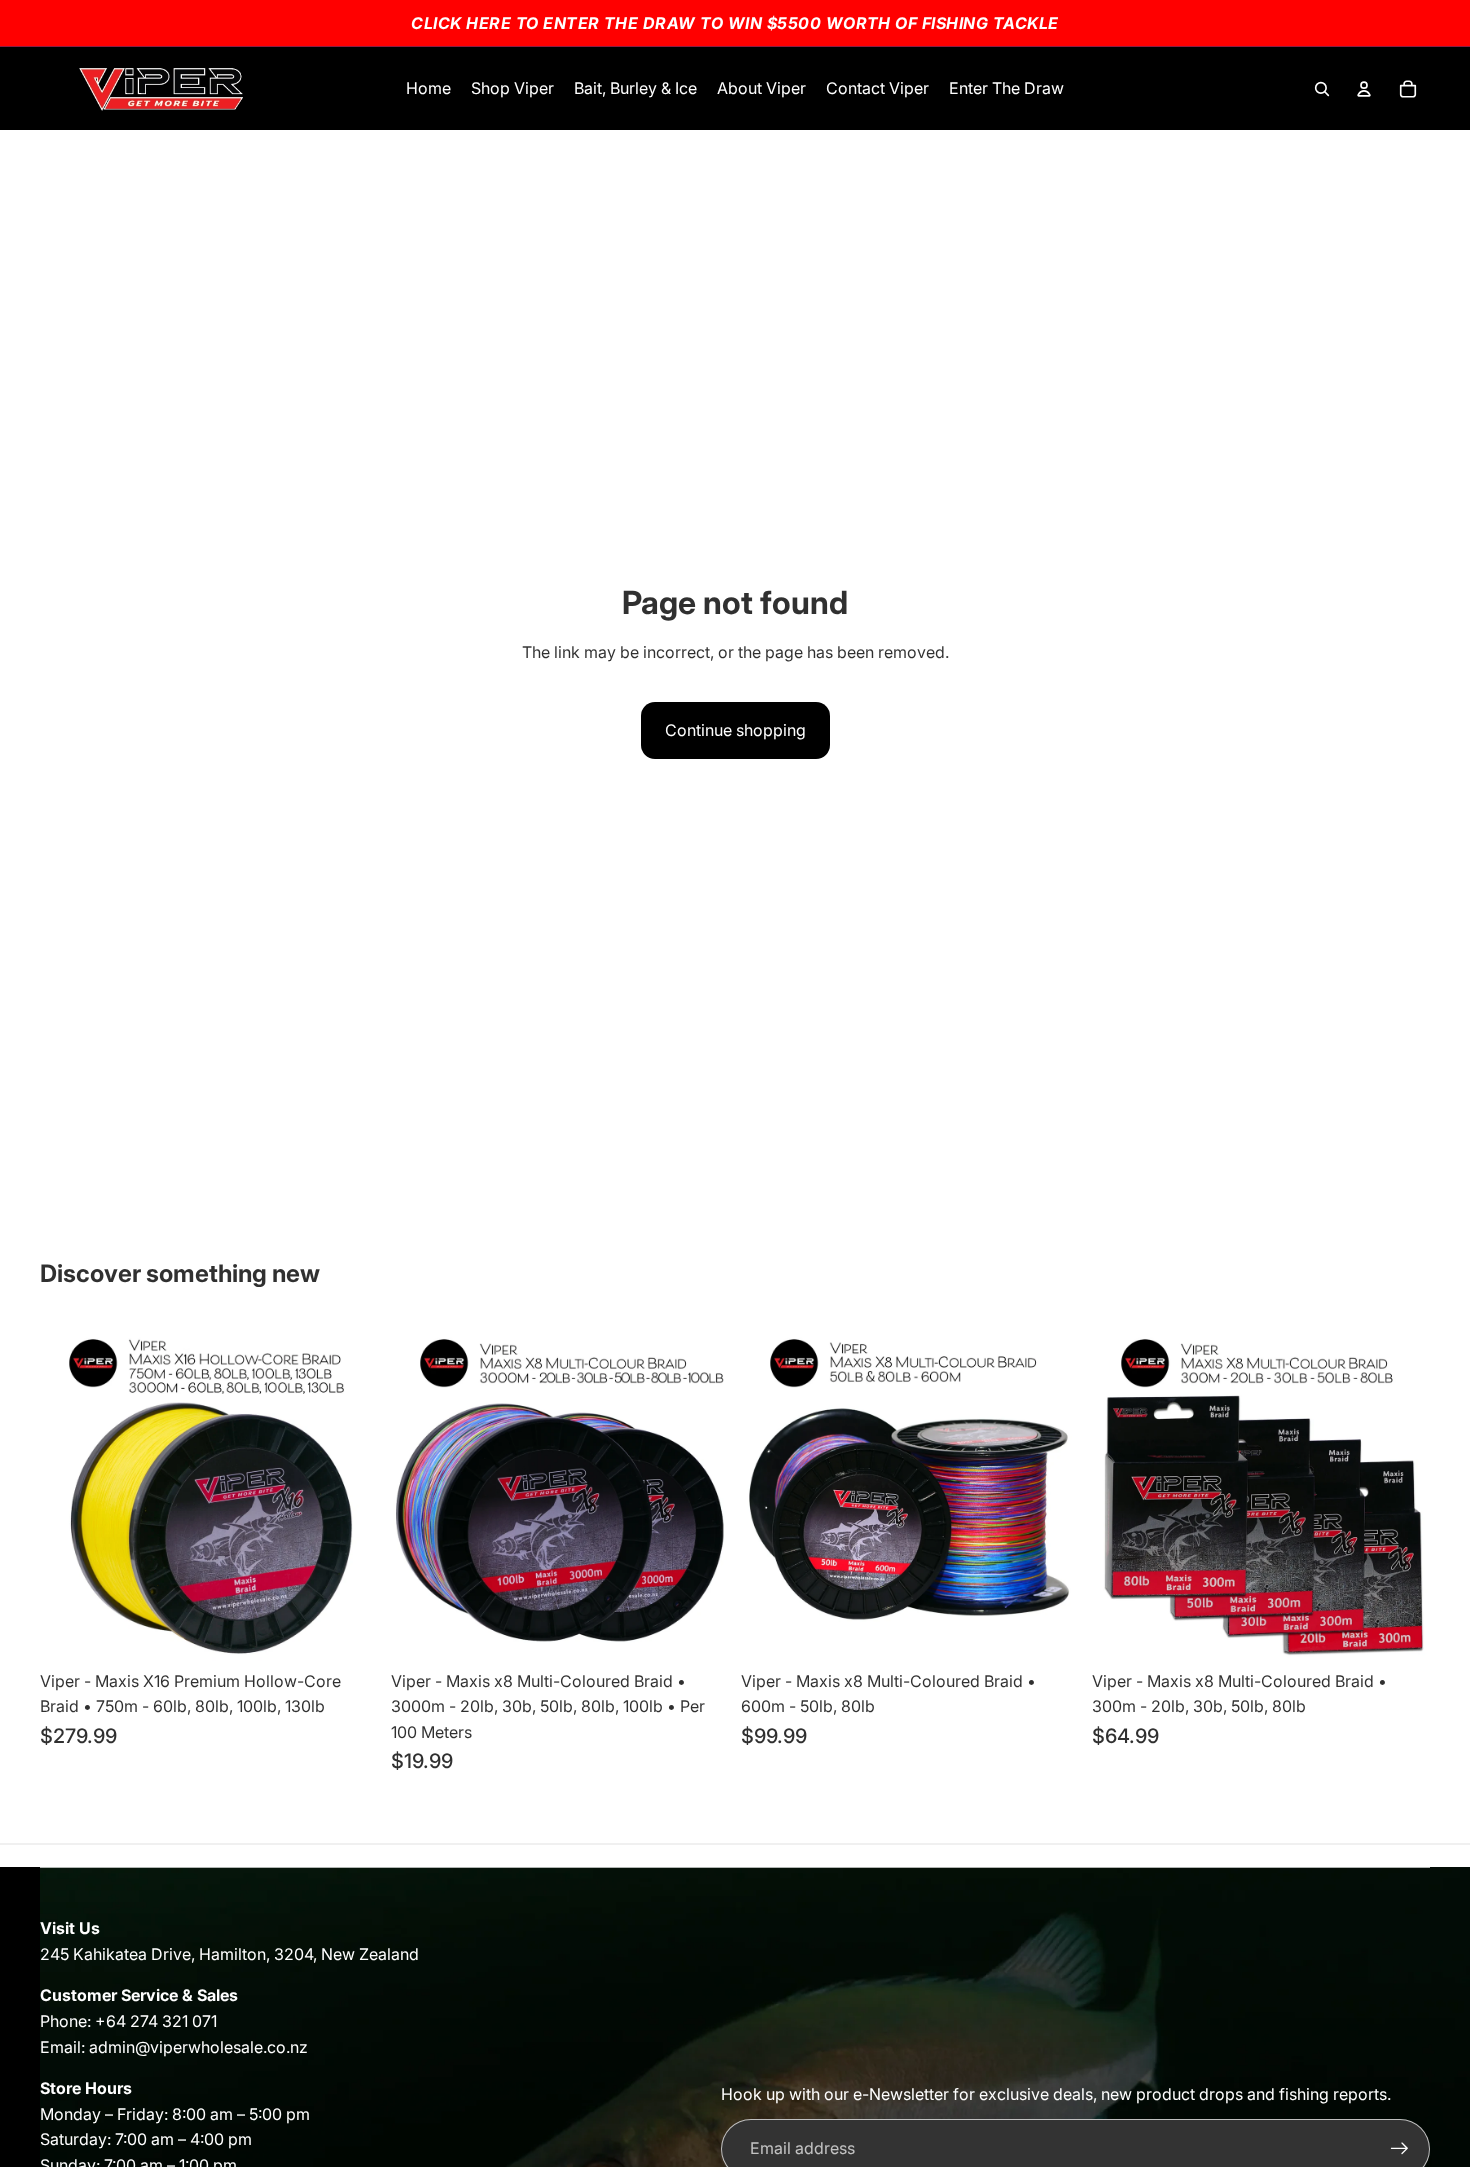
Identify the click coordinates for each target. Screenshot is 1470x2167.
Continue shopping (735, 730)
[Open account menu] (1364, 89)
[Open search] (1322, 89)
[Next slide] (1050, 1491)
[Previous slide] (771, 1491)
